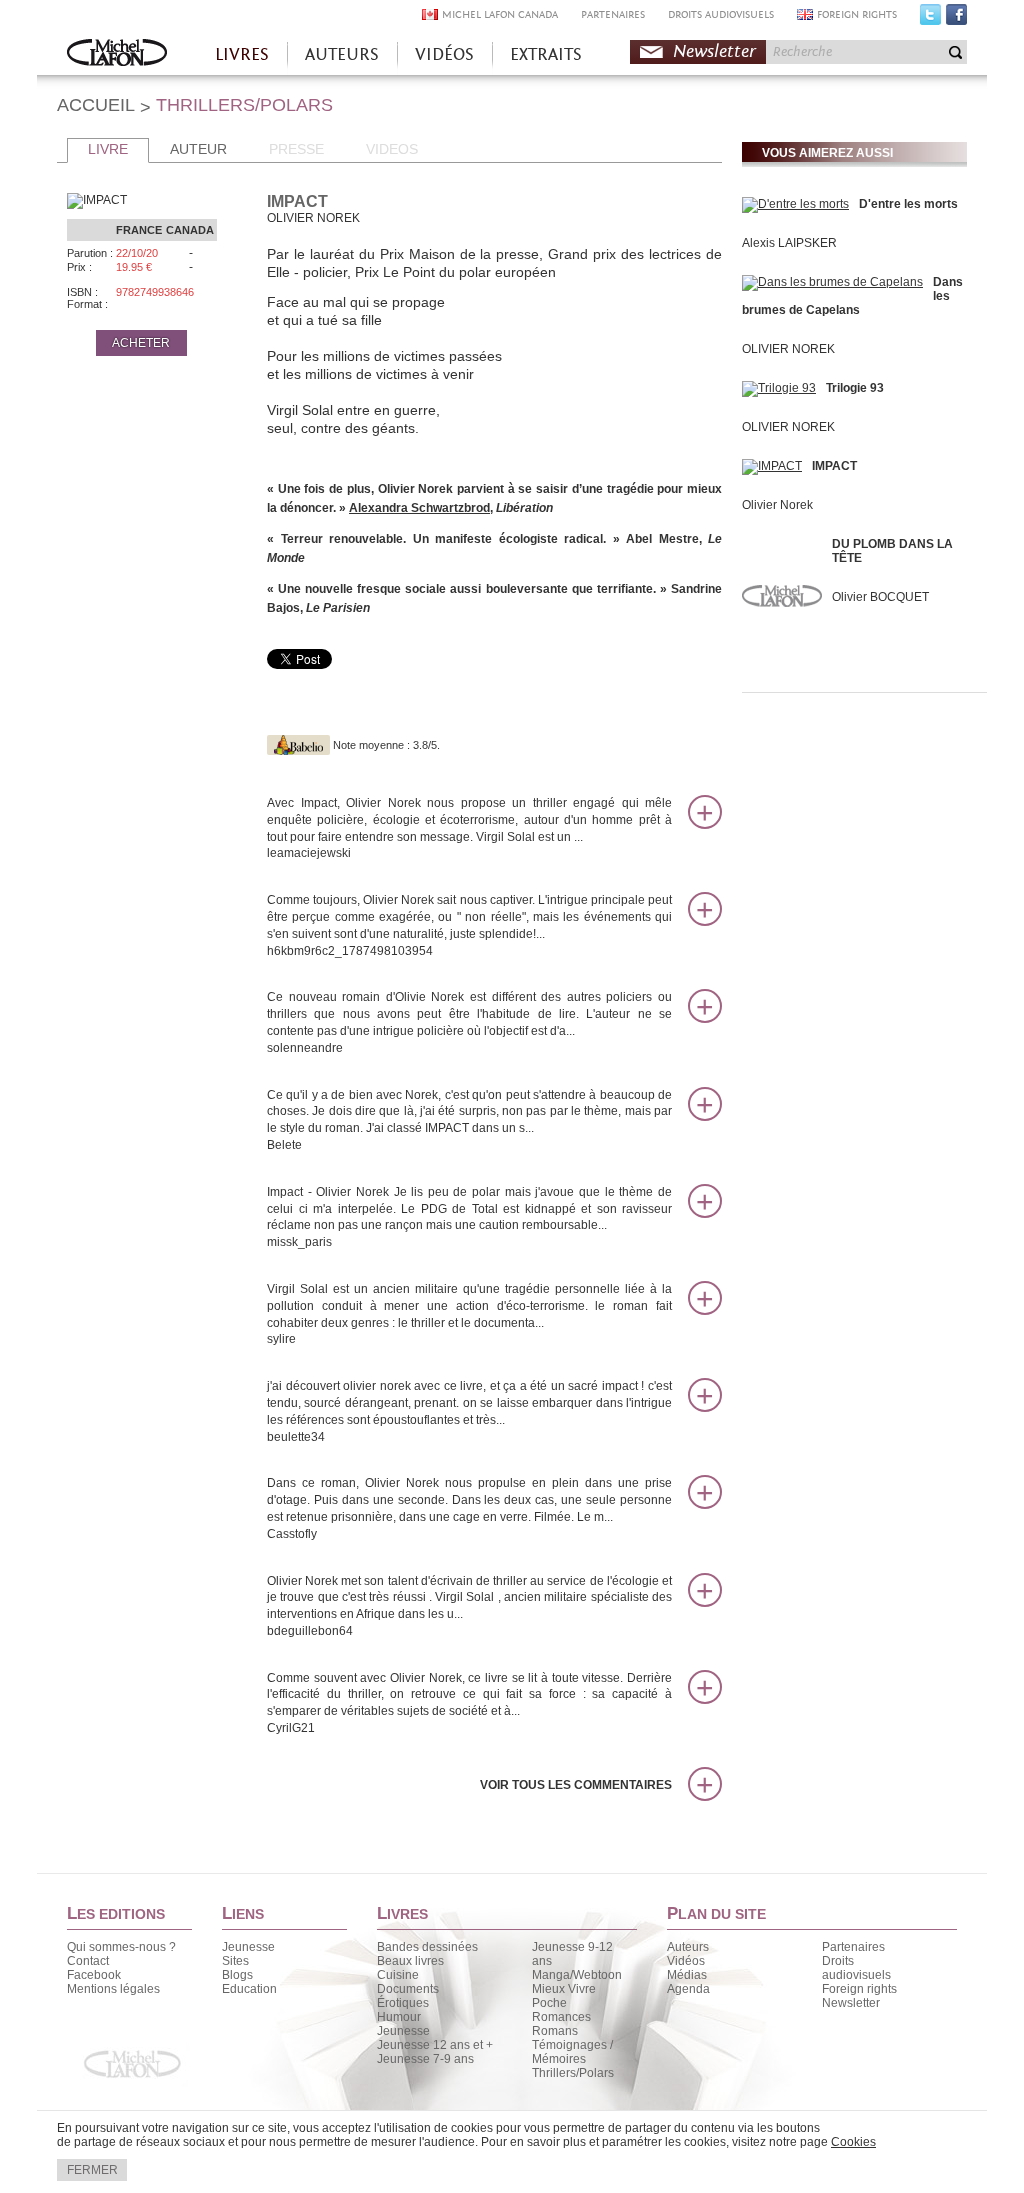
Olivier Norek (777, 505)
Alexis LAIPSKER (789, 243)
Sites (235, 1961)
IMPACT (834, 466)
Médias (687, 1975)
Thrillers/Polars (573, 2073)
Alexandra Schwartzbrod (419, 508)
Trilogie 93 (855, 388)
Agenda (688, 1989)
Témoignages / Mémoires (572, 2052)
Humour (399, 2017)
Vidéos (686, 1961)
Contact (88, 1961)
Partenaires (853, 1947)
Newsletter (714, 51)
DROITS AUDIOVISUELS (721, 14)
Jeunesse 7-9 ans (425, 2059)
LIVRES (242, 54)
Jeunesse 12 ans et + (435, 2045)
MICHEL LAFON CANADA (500, 14)
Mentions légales (113, 1989)
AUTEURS (342, 54)
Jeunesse (248, 1947)
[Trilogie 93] (779, 388)
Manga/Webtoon (577, 1975)
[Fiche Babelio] (298, 745)
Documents (408, 1989)
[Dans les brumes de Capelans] (832, 282)
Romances (561, 2017)
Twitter (930, 19)
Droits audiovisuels (856, 1968)
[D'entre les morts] (795, 204)
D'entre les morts (908, 204)
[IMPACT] (772, 466)
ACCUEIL (96, 105)
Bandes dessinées (427, 1947)
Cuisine (398, 1975)
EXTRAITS (546, 54)
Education (249, 1989)
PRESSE (296, 149)
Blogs (237, 1975)
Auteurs (688, 1947)
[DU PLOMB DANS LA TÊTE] (782, 655)
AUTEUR (198, 149)
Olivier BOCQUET (880, 597)
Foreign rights (859, 1989)
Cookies (853, 2142)
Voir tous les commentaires (576, 1785)
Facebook (956, 19)
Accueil (117, 54)
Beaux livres (410, 1961)
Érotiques (403, 2003)
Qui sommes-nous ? (121, 1947)
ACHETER (141, 343)
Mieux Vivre (564, 1989)
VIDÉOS (444, 54)
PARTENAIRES (613, 14)
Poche (549, 2003)
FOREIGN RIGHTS (857, 14)
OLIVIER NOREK (788, 349)
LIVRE (108, 149)
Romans (555, 2031)
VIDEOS (392, 149)
